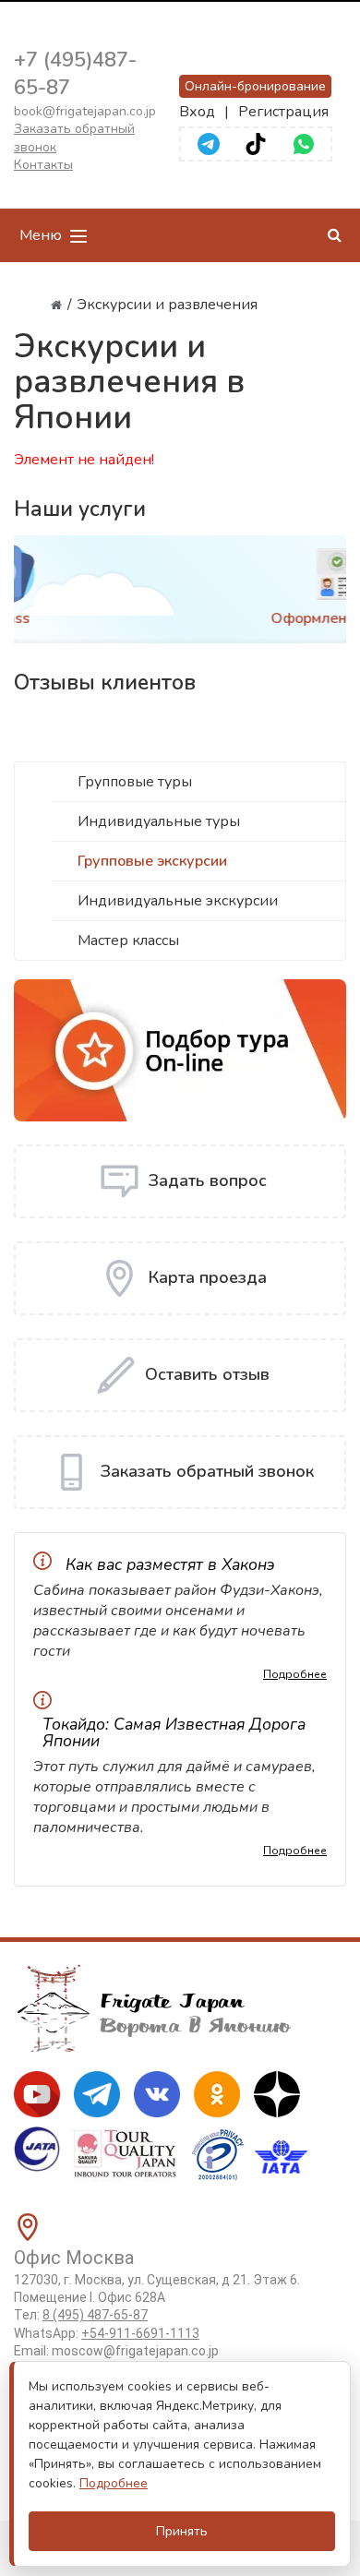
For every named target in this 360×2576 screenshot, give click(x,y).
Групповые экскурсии (152, 861)
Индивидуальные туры (159, 821)
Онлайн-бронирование (255, 86)
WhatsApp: (107, 2333)
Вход (197, 112)
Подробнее (295, 1674)
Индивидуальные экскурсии (178, 901)
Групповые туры (135, 782)
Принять (182, 2531)
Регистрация (283, 112)
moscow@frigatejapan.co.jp (135, 2351)
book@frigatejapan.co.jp (85, 111)
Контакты (43, 165)
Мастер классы (128, 941)
